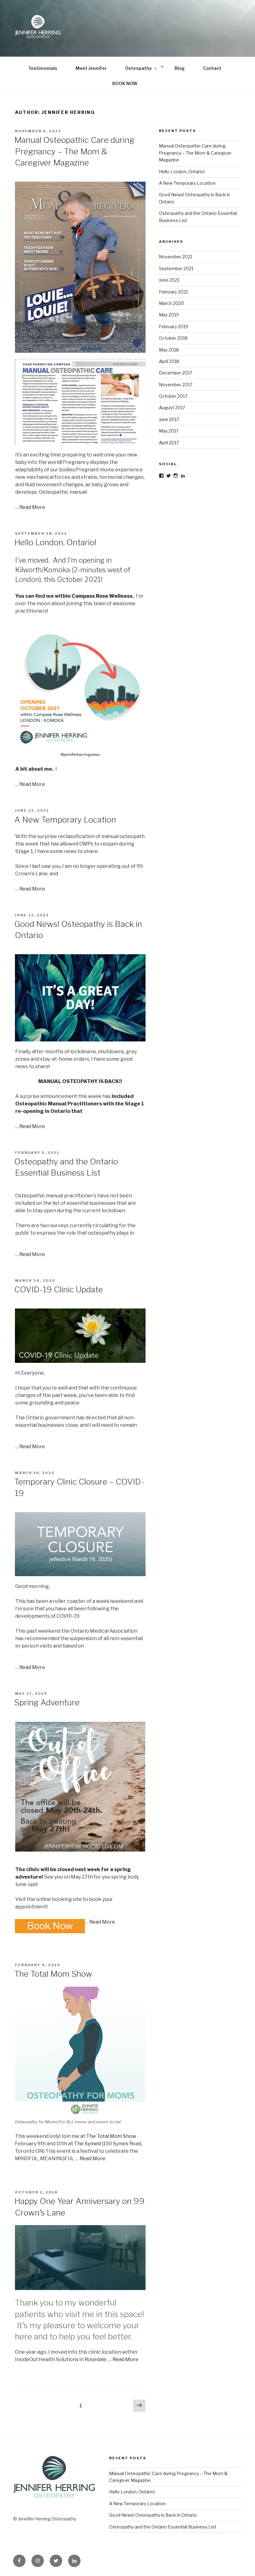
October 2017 (173, 396)
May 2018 (169, 350)
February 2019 (174, 327)
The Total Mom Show (53, 1974)
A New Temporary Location (65, 820)
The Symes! (88, 2144)
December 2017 (176, 373)
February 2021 (173, 292)
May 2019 (169, 315)
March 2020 (172, 303)
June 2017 (169, 419)
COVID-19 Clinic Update (59, 1289)
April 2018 (169, 361)
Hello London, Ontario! (55, 542)
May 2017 (169, 431)
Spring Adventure (47, 1702)
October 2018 (173, 338)
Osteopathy (138, 68)
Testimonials (43, 68)
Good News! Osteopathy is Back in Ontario (153, 2515)
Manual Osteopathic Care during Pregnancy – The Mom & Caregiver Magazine (74, 151)
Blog (180, 68)
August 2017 (172, 408)
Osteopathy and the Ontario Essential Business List (163, 2527)
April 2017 (169, 443)
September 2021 (176, 268)
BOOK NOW (125, 83)
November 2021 (176, 257)
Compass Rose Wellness (102, 596)
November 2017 (176, 385)
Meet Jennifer (91, 68)
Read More (32, 507)
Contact (212, 68)
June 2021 (169, 280)
